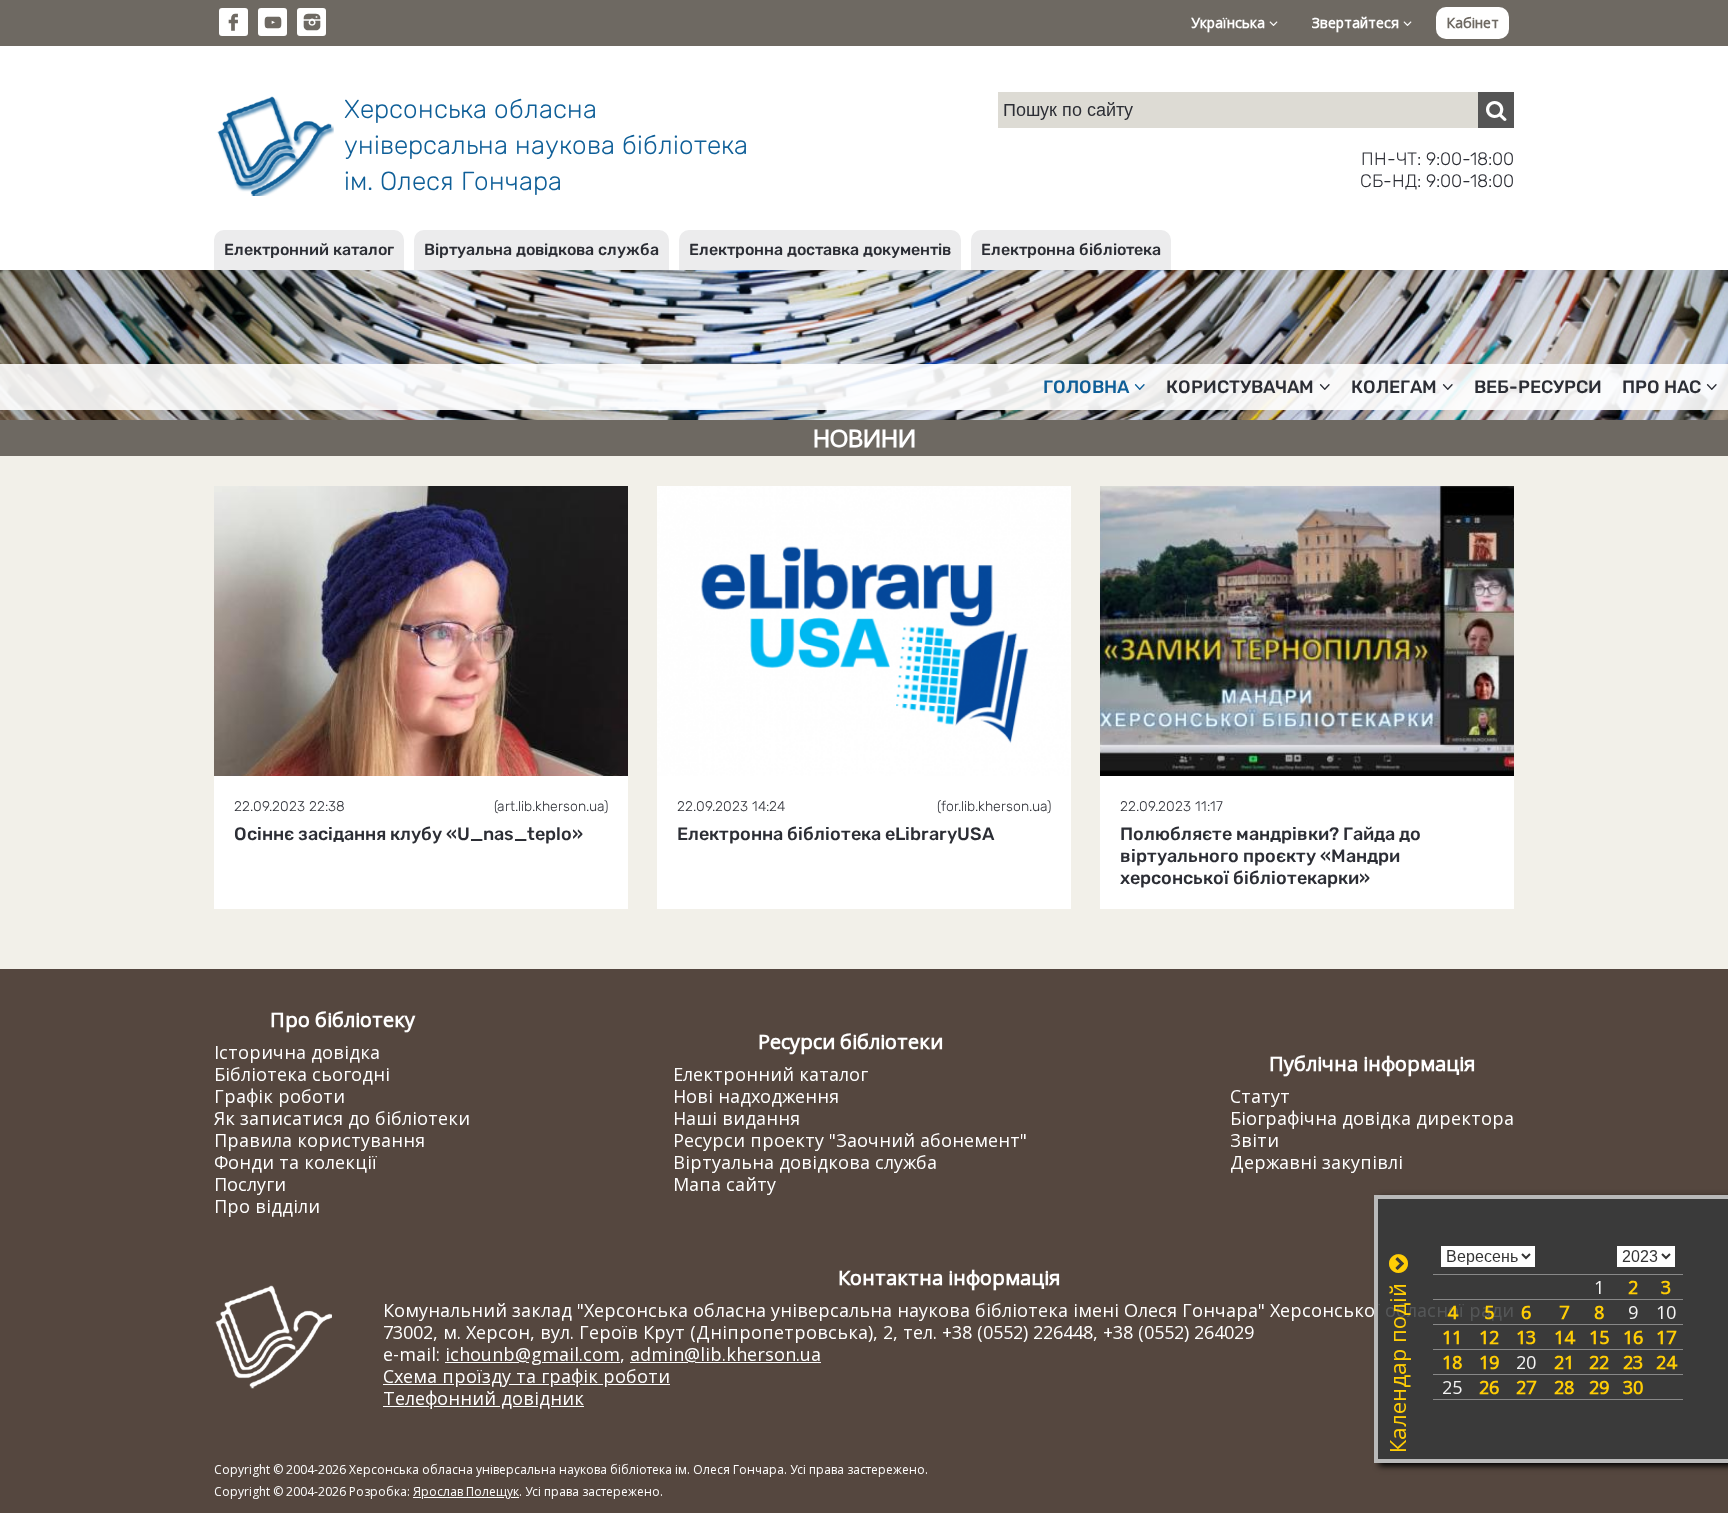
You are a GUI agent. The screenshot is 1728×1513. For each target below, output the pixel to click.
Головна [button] (1086, 387)
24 (1666, 1362)
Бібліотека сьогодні (302, 1074)
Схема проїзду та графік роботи (526, 1376)
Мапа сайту (724, 1184)
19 (1489, 1362)
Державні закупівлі (1316, 1162)
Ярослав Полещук (466, 1491)
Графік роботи (279, 1096)
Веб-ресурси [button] (1538, 387)
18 (1452, 1362)
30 (1633, 1387)
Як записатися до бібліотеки (342, 1118)
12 (1489, 1337)
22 (1599, 1362)
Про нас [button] (1661, 387)
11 (1452, 1337)
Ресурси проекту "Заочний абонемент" (850, 1140)
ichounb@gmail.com (532, 1354)
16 (1633, 1337)
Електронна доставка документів (820, 249)
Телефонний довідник (483, 1398)
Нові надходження (756, 1096)
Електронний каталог (309, 249)
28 (1564, 1387)
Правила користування (319, 1140)
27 (1526, 1387)
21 (1564, 1362)
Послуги (250, 1184)
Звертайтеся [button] (1357, 22)
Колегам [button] (1394, 387)
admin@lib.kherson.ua (725, 1354)
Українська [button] (1230, 22)
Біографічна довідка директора (1372, 1118)
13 (1526, 1337)
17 (1666, 1337)
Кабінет (1472, 22)
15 (1599, 1337)
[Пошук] (1496, 110)
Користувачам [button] (1240, 387)
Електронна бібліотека (1071, 249)
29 (1599, 1387)
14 (1564, 1337)
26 (1489, 1387)
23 (1633, 1362)
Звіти (1254, 1140)
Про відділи (267, 1206)
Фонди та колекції (295, 1162)
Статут (1260, 1096)
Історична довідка (297, 1052)
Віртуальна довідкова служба (541, 249)
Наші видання (736, 1118)
